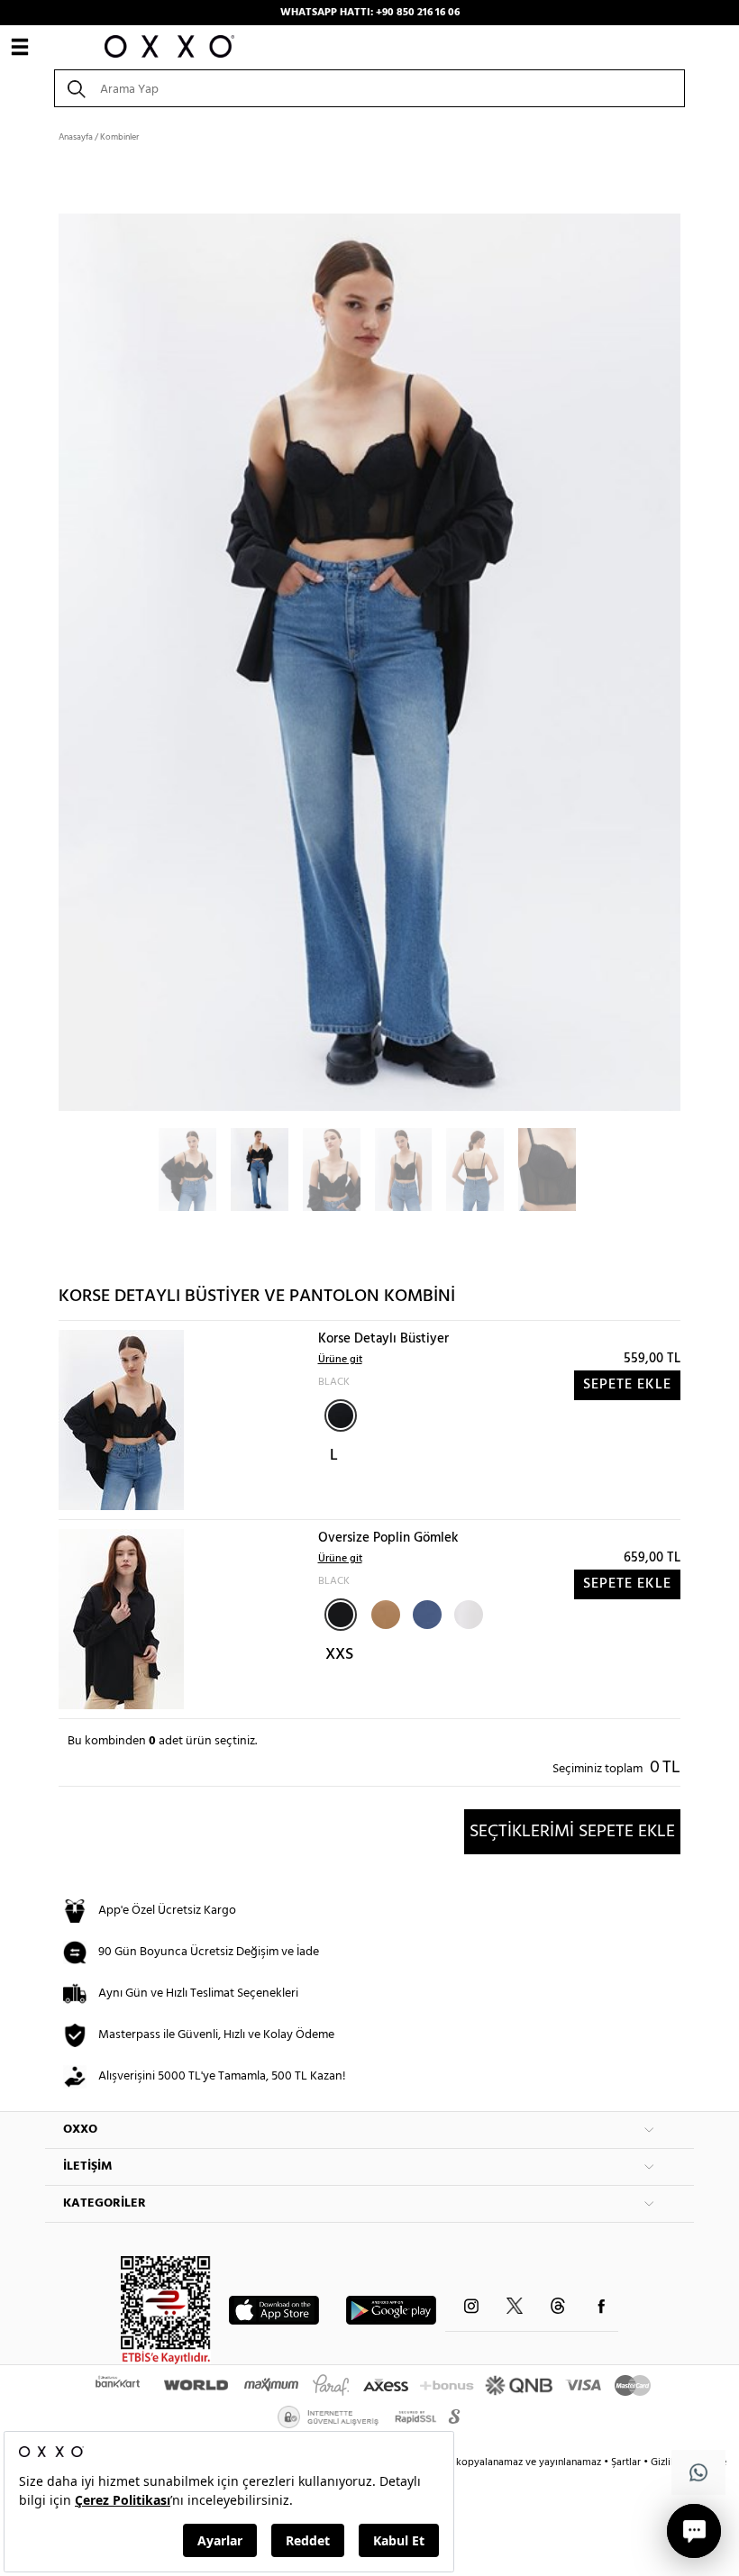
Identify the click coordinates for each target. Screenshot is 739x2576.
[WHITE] (467, 1613)
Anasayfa (76, 137)
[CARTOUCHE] (384, 1613)
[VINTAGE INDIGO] (425, 1613)
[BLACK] (341, 1415)
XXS (339, 1655)
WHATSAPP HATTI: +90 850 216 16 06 (370, 13)
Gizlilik (667, 2462)
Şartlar (627, 2462)
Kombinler (119, 137)
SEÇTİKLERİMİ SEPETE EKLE (572, 1832)
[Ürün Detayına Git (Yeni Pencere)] (121, 1420)
